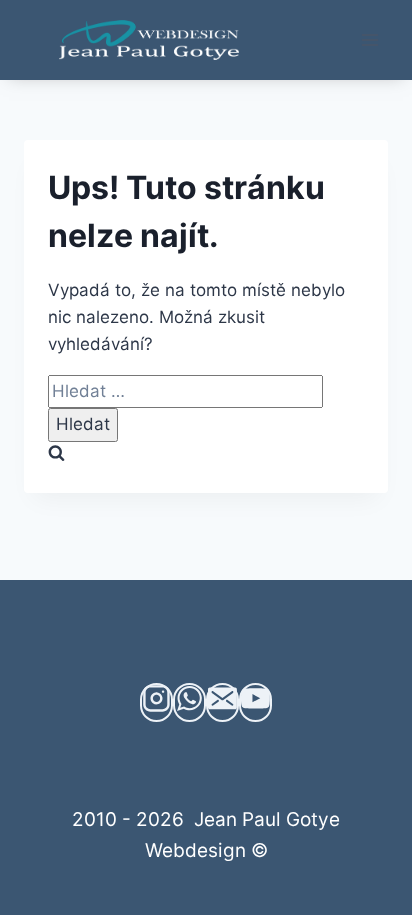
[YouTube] (255, 702)
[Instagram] (156, 702)
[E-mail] (222, 702)
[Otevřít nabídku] (369, 39)
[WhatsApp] (189, 702)
